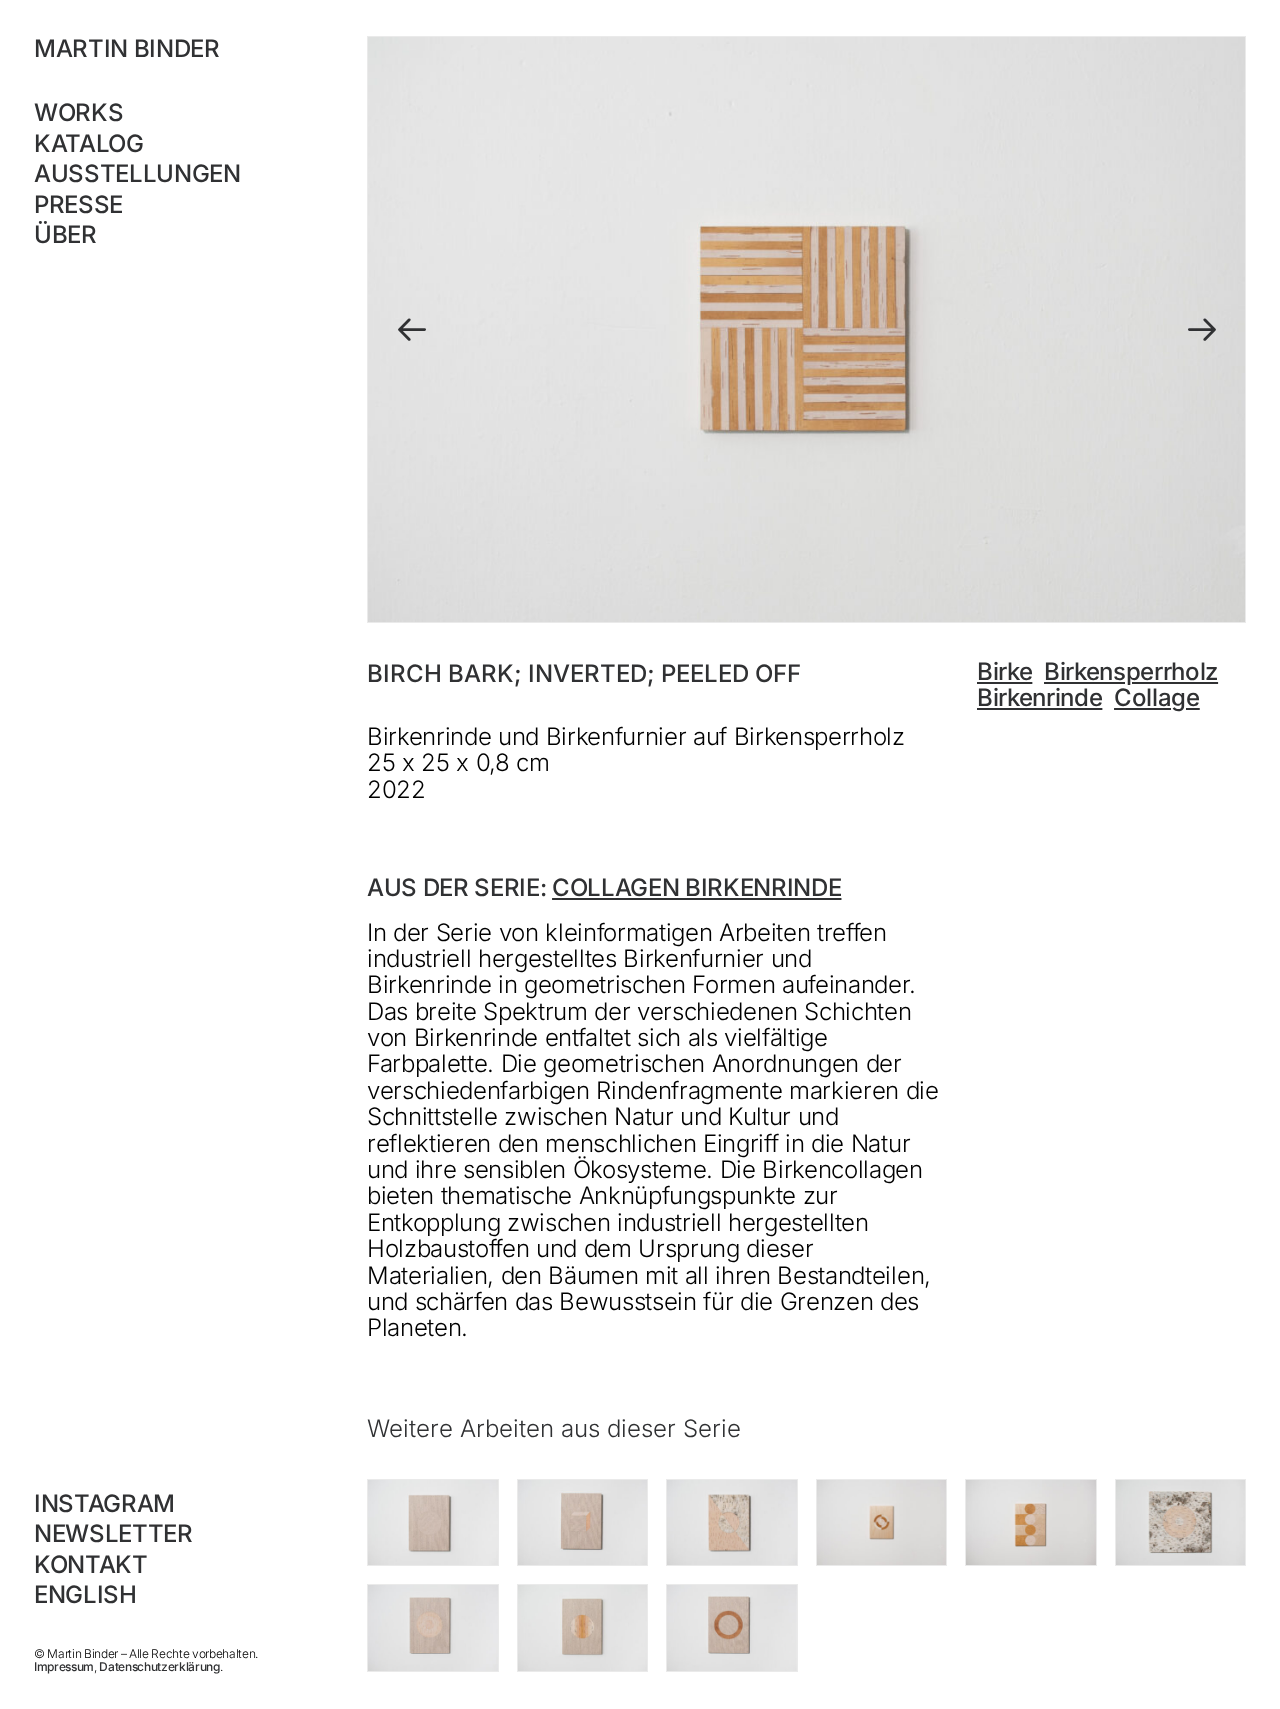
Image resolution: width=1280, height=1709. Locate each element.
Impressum (64, 1666)
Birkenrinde (1039, 697)
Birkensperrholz (1131, 671)
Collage (1157, 697)
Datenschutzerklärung (159, 1666)
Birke (1004, 671)
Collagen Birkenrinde (696, 887)
